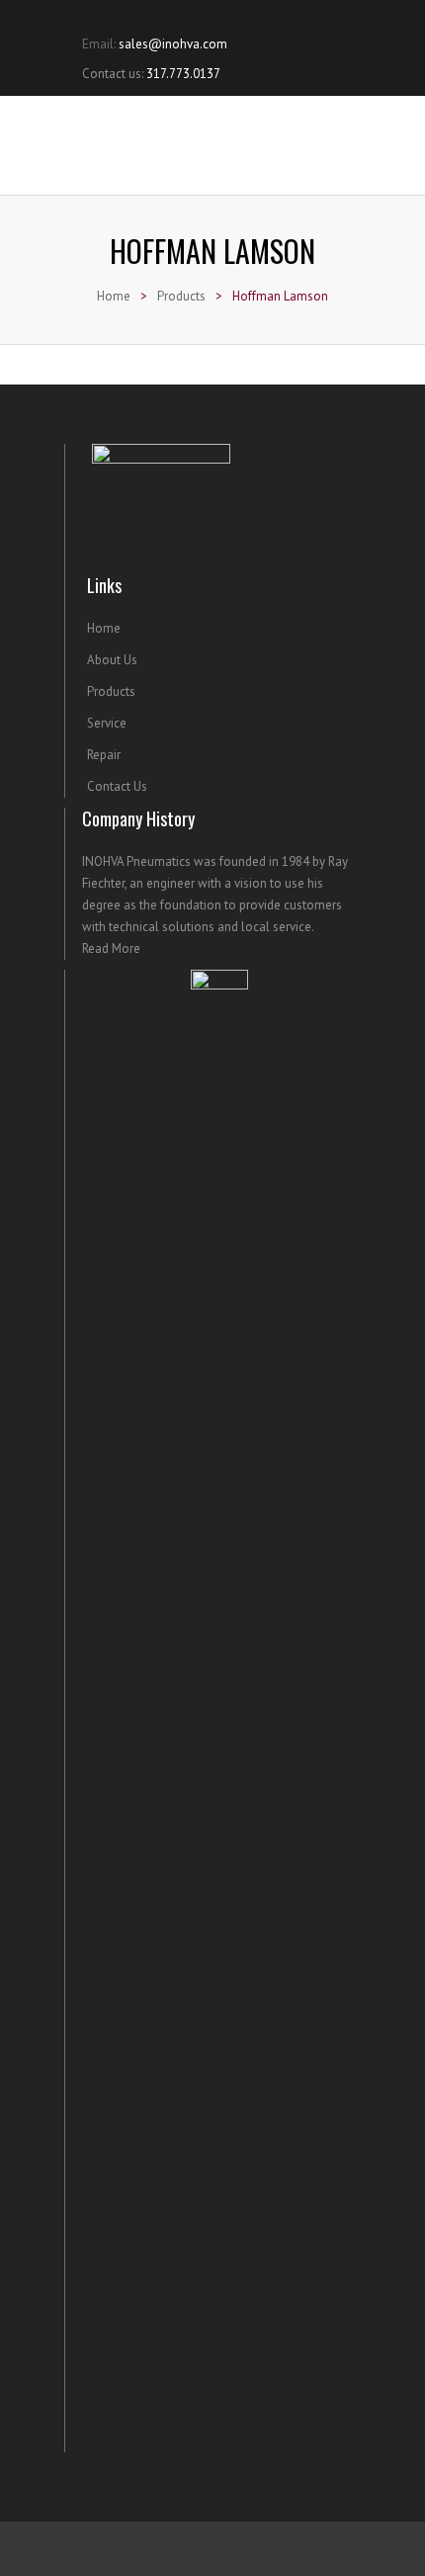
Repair (104, 755)
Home (114, 296)
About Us (112, 660)
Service (107, 723)
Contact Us (117, 786)
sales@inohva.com (173, 44)
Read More (111, 948)
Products (181, 296)
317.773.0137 (183, 74)
